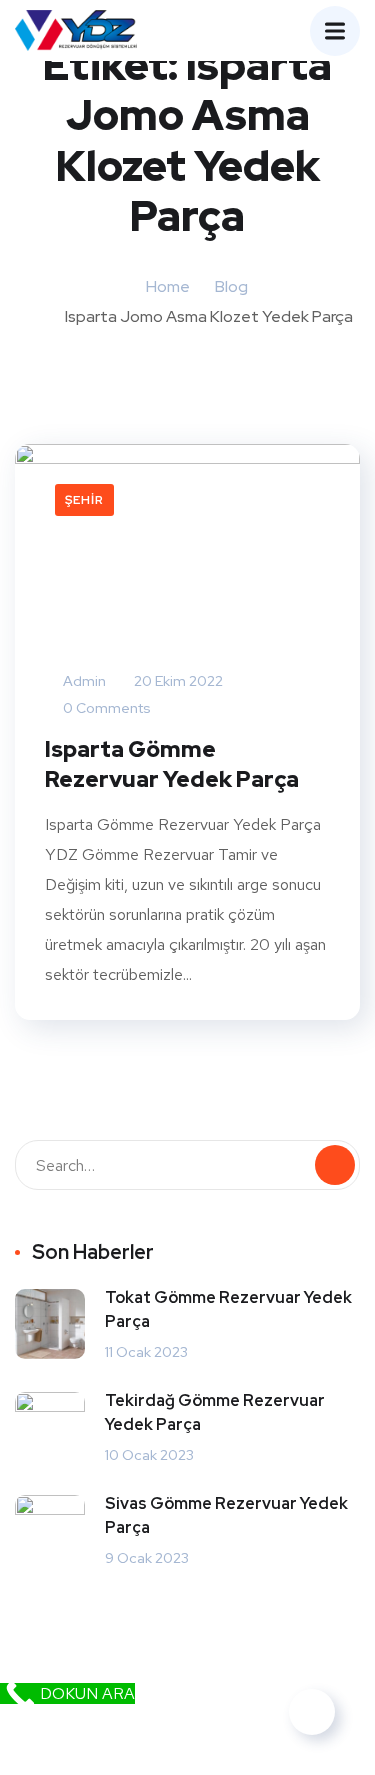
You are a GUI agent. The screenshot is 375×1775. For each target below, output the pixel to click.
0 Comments (105, 708)
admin (83, 681)
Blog (231, 286)
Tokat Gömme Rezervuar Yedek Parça (228, 1309)
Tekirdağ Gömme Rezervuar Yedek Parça (215, 1412)
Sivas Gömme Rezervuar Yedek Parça (226, 1515)
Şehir (84, 500)
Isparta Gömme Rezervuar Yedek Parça (172, 764)
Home (168, 286)
